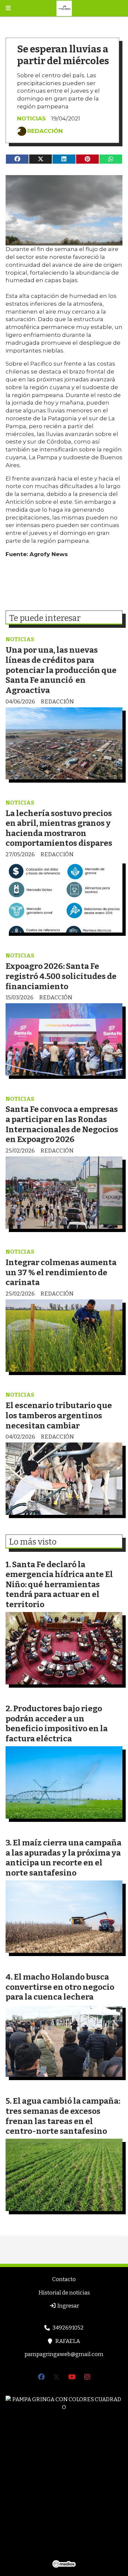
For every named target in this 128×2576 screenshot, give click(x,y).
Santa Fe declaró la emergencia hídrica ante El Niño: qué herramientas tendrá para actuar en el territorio (59, 1584)
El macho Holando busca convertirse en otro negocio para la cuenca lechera (60, 1987)
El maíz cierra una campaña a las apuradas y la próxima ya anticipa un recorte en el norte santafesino (64, 1858)
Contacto (64, 2279)
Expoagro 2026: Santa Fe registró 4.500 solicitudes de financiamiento (61, 976)
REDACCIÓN (45, 131)
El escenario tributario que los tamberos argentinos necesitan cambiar (59, 1415)
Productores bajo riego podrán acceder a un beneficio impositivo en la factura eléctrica (57, 1723)
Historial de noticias (64, 2293)
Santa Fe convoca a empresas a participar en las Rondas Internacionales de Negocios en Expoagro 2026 (62, 1124)
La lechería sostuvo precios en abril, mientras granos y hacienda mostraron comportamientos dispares (59, 828)
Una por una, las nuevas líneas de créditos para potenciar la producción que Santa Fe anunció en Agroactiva (61, 670)
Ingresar (68, 2306)
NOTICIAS (31, 118)
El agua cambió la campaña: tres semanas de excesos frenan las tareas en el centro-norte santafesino (63, 2116)
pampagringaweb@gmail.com (64, 2354)
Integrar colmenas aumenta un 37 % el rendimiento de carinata (61, 1272)
